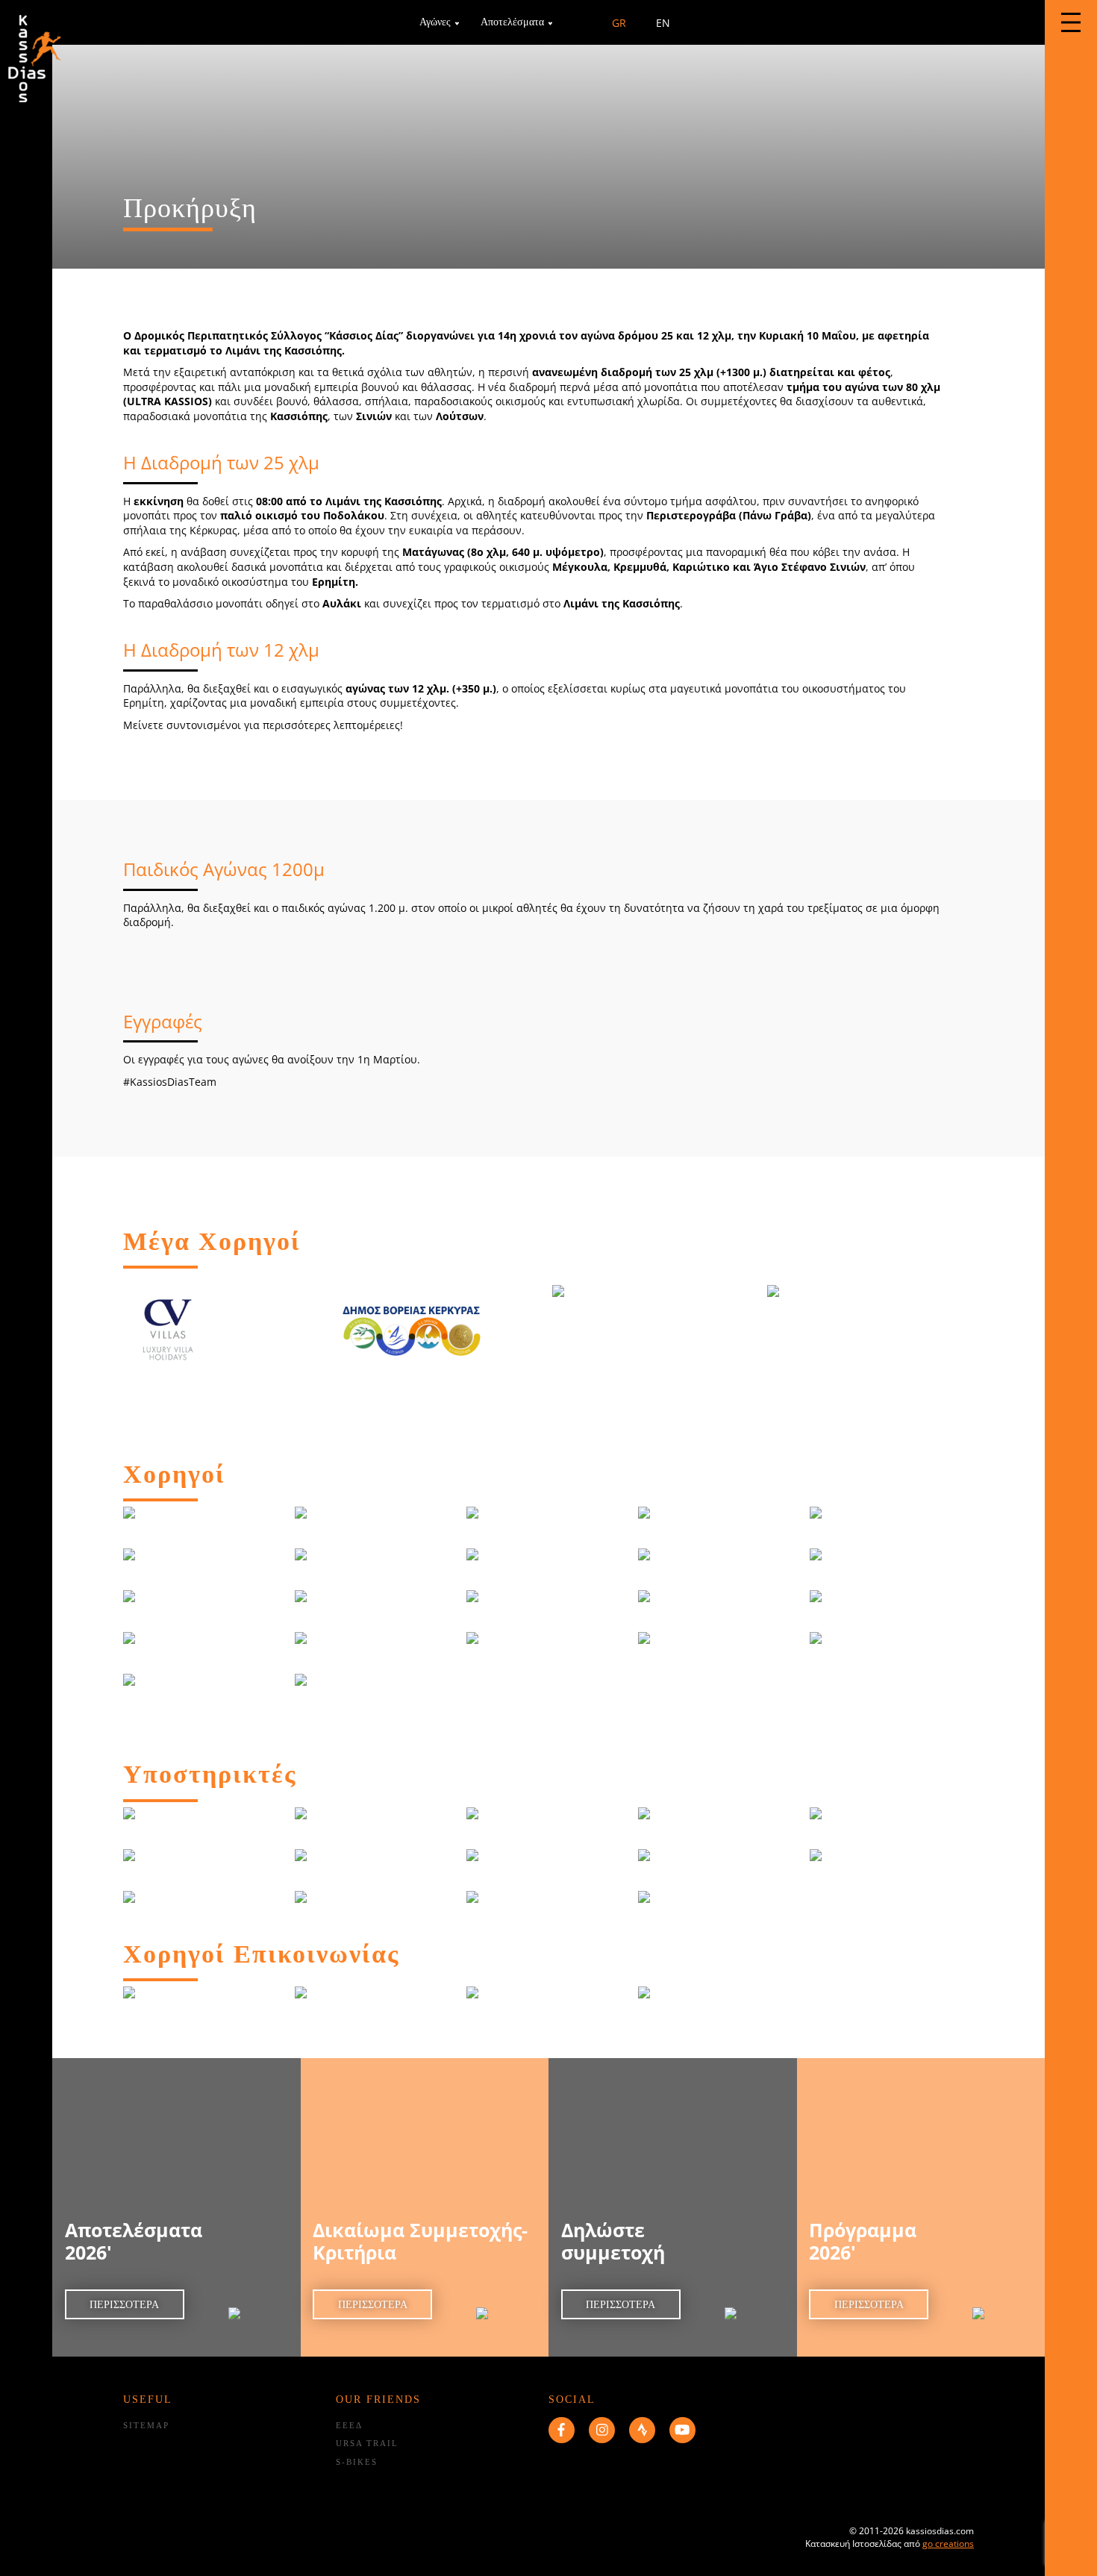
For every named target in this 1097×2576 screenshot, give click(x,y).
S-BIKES (357, 2462)
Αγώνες (435, 22)
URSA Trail (367, 2443)
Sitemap (146, 2425)
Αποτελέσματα (512, 22)
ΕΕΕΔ (349, 2425)
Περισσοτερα (124, 2305)
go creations (948, 2544)
